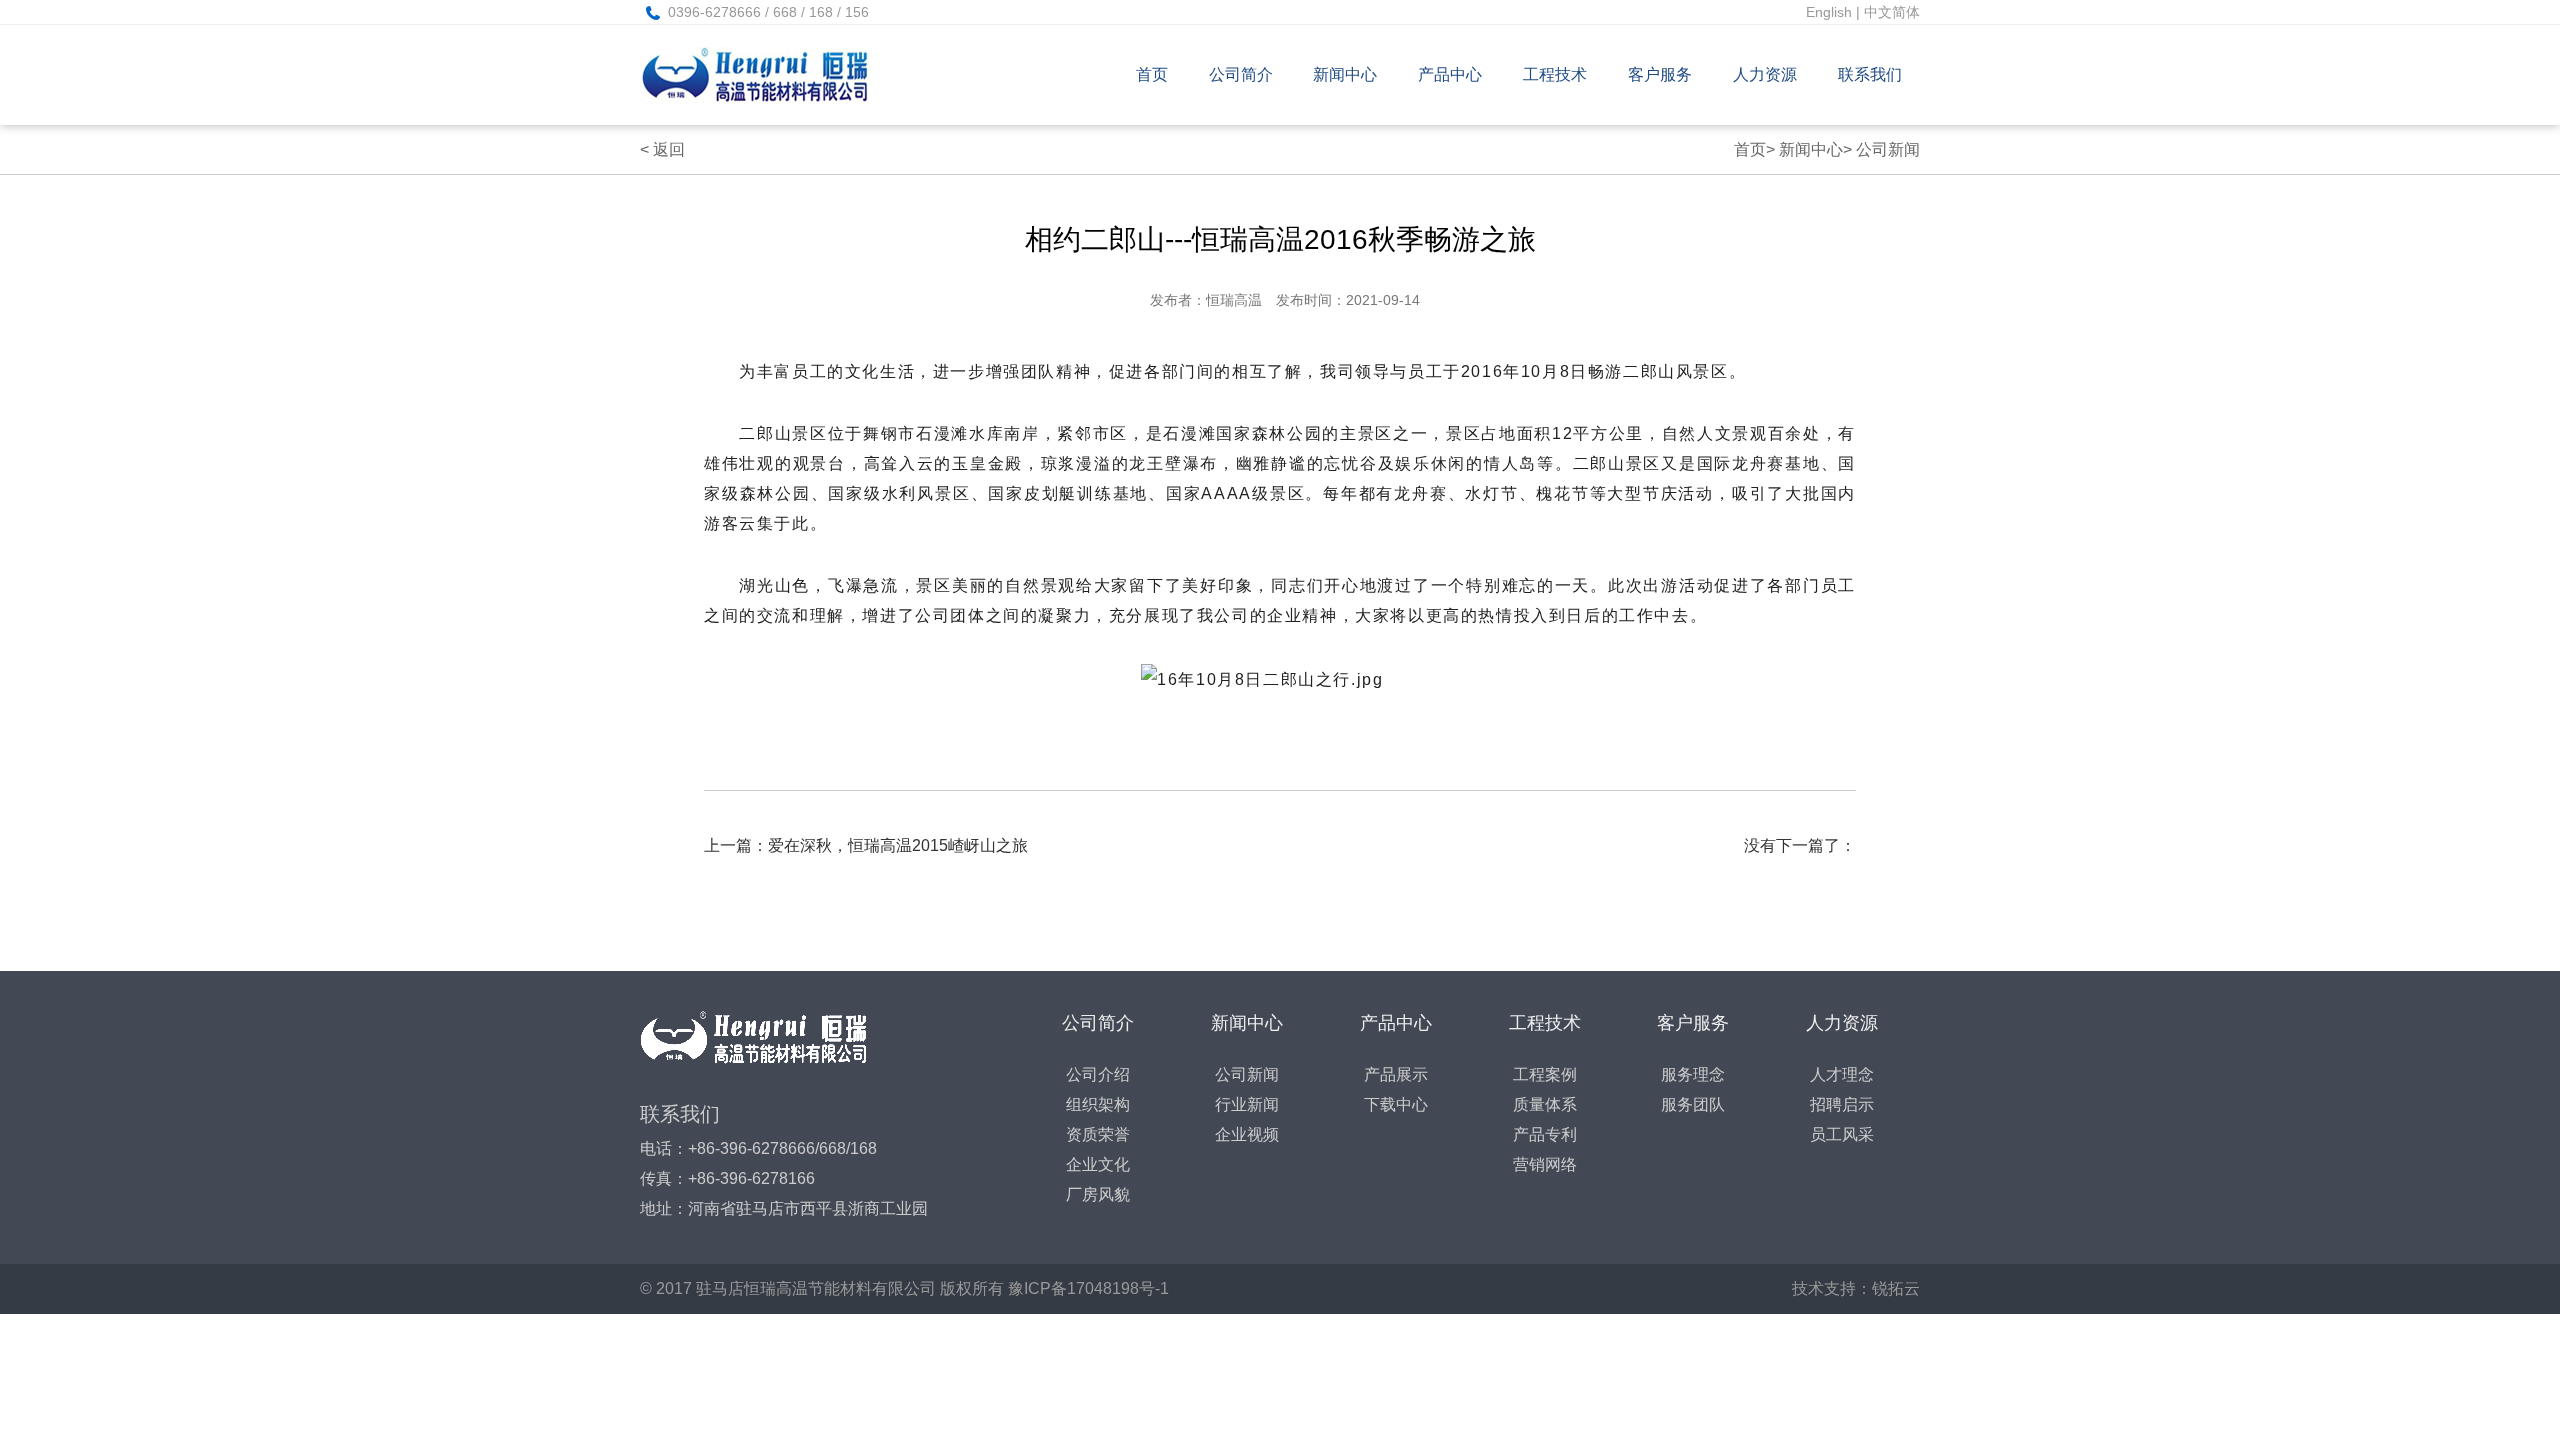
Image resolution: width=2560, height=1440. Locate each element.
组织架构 (1098, 1104)
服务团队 (1693, 1104)
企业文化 (1098, 1164)
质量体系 (1545, 1104)
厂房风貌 (1098, 1194)
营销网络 (1545, 1164)
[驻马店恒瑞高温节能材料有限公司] (768, 75)
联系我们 (1870, 74)
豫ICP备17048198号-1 (1088, 1288)
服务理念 (1693, 1074)
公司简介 (1241, 74)
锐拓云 (1896, 1288)
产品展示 (1396, 1074)
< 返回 (662, 149)
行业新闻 (1247, 1104)
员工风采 (1842, 1134)
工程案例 (1545, 1074)
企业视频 (1247, 1134)
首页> (1754, 149)
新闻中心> (1815, 149)
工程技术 (1555, 74)
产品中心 (1450, 74)
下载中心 (1396, 1104)
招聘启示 (1842, 1104)
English (1829, 12)
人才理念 (1842, 1074)
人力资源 (1765, 74)
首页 (1152, 74)
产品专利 (1545, 1134)
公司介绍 (1098, 1074)
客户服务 (1660, 74)
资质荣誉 (1098, 1134)
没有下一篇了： (1800, 845)
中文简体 (1892, 12)
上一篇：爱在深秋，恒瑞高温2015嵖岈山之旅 (866, 845)
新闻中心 (1345, 74)
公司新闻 (1888, 149)
